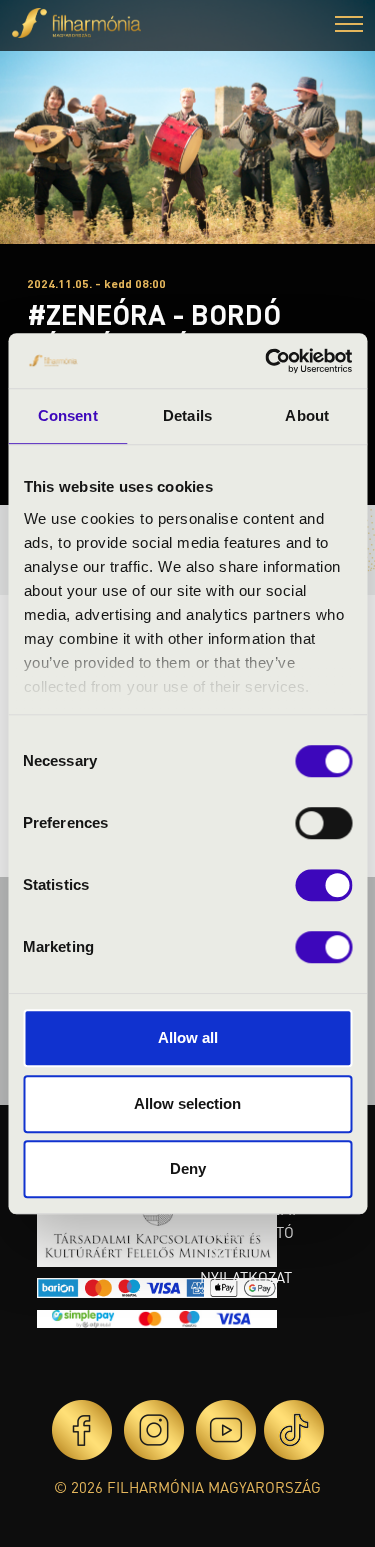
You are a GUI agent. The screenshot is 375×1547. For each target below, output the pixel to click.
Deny (188, 1168)
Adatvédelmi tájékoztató (248, 1220)
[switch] (323, 823)
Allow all (188, 1037)
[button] (349, 26)
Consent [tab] (68, 415)
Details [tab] (187, 415)
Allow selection (187, 1103)
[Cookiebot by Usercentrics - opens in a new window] (267, 361)
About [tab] (307, 415)
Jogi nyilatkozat (246, 1265)
